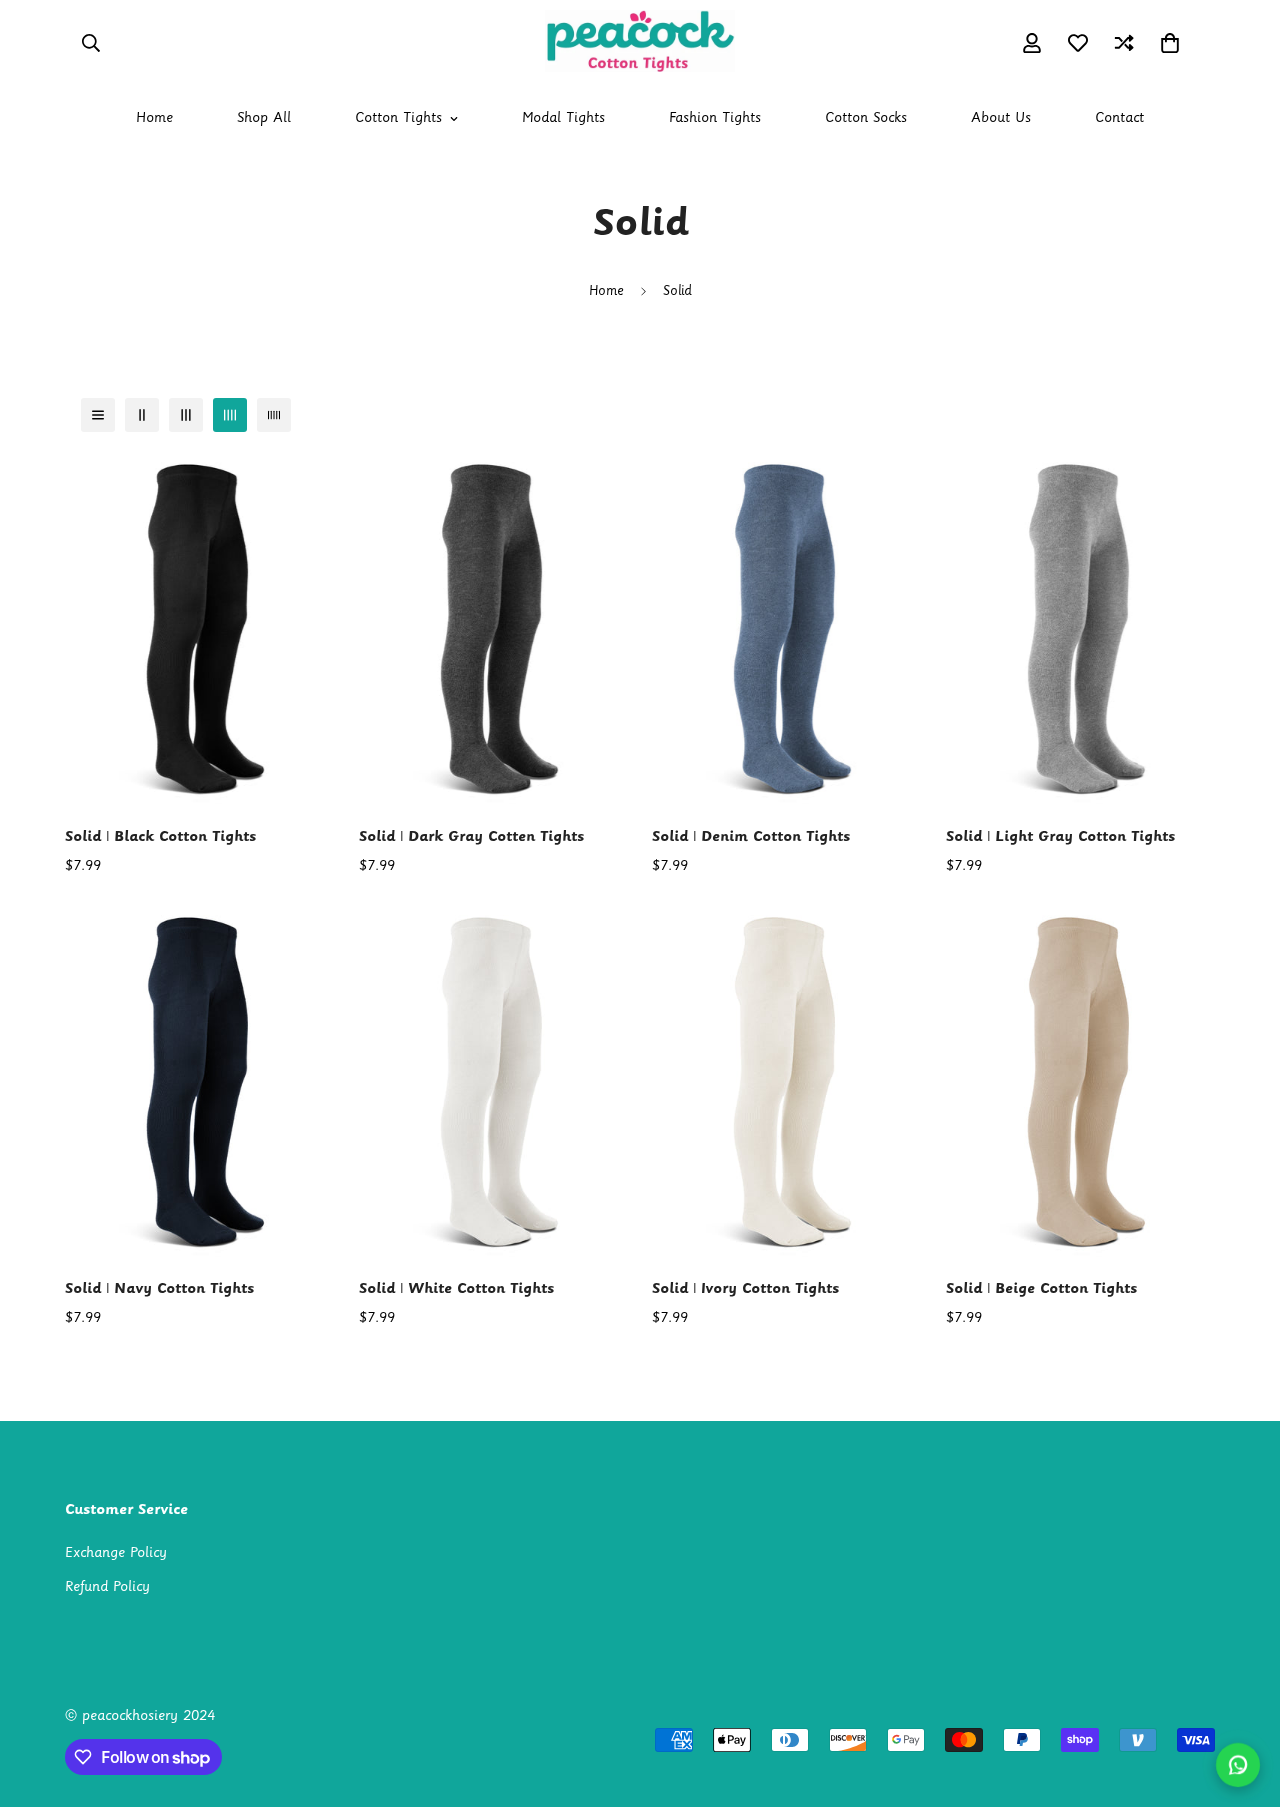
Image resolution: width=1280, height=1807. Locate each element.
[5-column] (274, 415)
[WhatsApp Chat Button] (1238, 1765)
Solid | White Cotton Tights (456, 1289)
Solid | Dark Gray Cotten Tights (471, 837)
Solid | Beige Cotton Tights (1041, 1289)
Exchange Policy (116, 1553)
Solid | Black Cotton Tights (160, 837)
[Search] (91, 43)
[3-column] (186, 415)
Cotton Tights (398, 118)
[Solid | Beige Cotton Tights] (1081, 1083)
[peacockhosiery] (640, 43)
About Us (1001, 118)
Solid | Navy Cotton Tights (159, 1289)
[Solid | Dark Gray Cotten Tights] (494, 630)
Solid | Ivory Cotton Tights (745, 1289)
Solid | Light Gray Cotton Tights (1060, 837)
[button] (1170, 43)
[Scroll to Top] (1241, 1698)
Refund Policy (107, 1587)
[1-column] (98, 415)
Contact (1119, 118)
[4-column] (230, 415)
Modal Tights (563, 118)
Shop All (264, 118)
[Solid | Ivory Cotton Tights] (787, 1083)
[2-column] (142, 415)
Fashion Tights (715, 118)
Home (154, 118)
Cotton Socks (866, 118)
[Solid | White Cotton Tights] (494, 1083)
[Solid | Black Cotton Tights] (200, 630)
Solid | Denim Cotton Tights (751, 837)
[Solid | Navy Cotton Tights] (200, 1083)
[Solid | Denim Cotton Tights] (787, 630)
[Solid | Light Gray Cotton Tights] (1081, 630)
